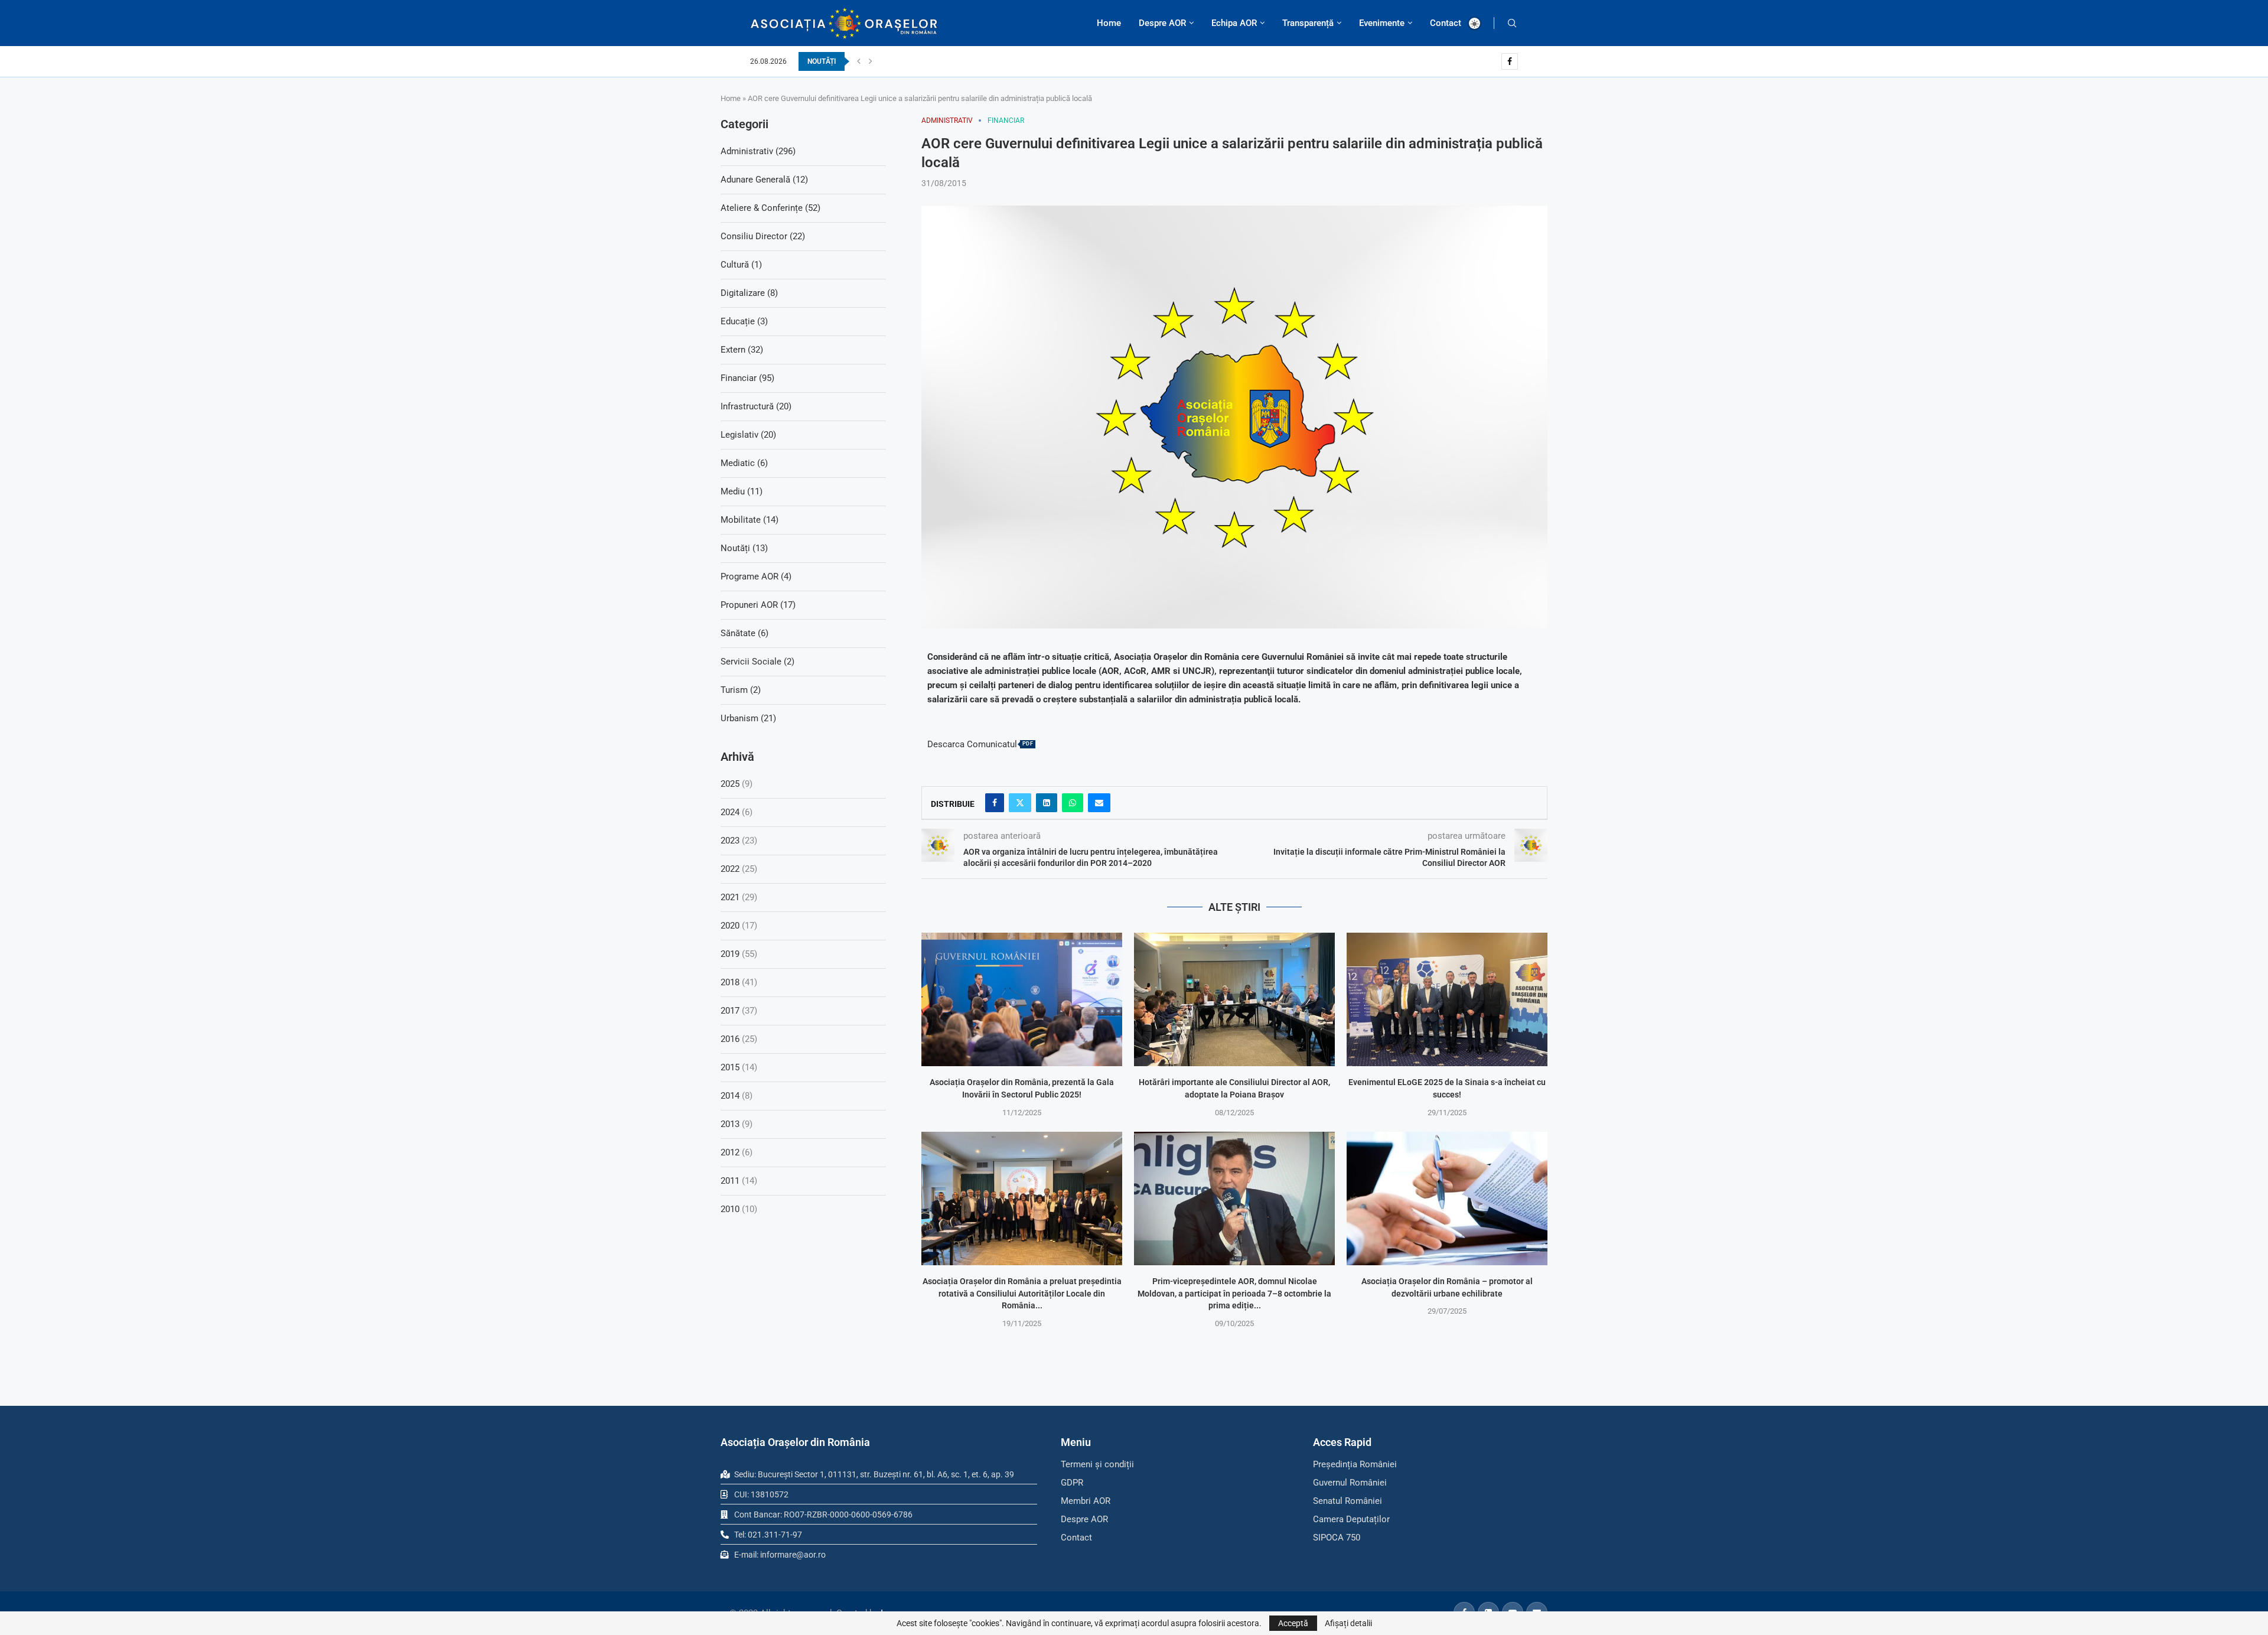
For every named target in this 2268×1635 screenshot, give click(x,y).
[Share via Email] (1099, 803)
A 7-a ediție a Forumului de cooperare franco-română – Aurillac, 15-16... (993, 61)
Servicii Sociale (757, 662)
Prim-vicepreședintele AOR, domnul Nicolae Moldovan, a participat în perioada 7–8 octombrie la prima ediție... (1234, 1293)
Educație (744, 321)
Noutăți (744, 548)
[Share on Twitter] (1020, 803)
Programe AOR (756, 577)
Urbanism (748, 718)
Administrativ (758, 151)
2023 (730, 841)
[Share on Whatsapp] (1073, 803)
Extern (742, 350)
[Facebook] (1510, 61)
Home (1109, 23)
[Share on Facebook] (995, 803)
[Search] (1512, 23)
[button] (859, 61)
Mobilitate (750, 520)
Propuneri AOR (758, 605)
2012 (730, 1152)
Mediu (742, 491)
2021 (730, 897)
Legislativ (748, 435)
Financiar (747, 378)
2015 (730, 1067)
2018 (730, 982)
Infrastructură (756, 406)
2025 (730, 784)
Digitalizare (749, 293)
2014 (730, 1096)
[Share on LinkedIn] (1047, 803)
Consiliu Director (763, 236)
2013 (730, 1124)
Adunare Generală (764, 180)
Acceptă (1293, 1623)
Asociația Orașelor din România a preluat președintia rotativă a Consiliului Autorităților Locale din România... (1022, 1293)
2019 (730, 954)
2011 (730, 1181)
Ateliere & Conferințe (770, 208)
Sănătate (744, 633)
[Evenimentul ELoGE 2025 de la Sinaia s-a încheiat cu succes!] (1447, 1000)
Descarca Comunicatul (972, 745)
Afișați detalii (1348, 1623)
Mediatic (744, 463)
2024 (730, 812)
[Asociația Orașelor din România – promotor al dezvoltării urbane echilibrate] (1447, 1199)
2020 (730, 926)
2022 (730, 869)
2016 (730, 1039)
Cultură (741, 265)
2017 (730, 1011)
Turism (741, 690)
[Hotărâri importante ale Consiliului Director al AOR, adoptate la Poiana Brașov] (1234, 1000)
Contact (1446, 23)
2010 (730, 1209)
